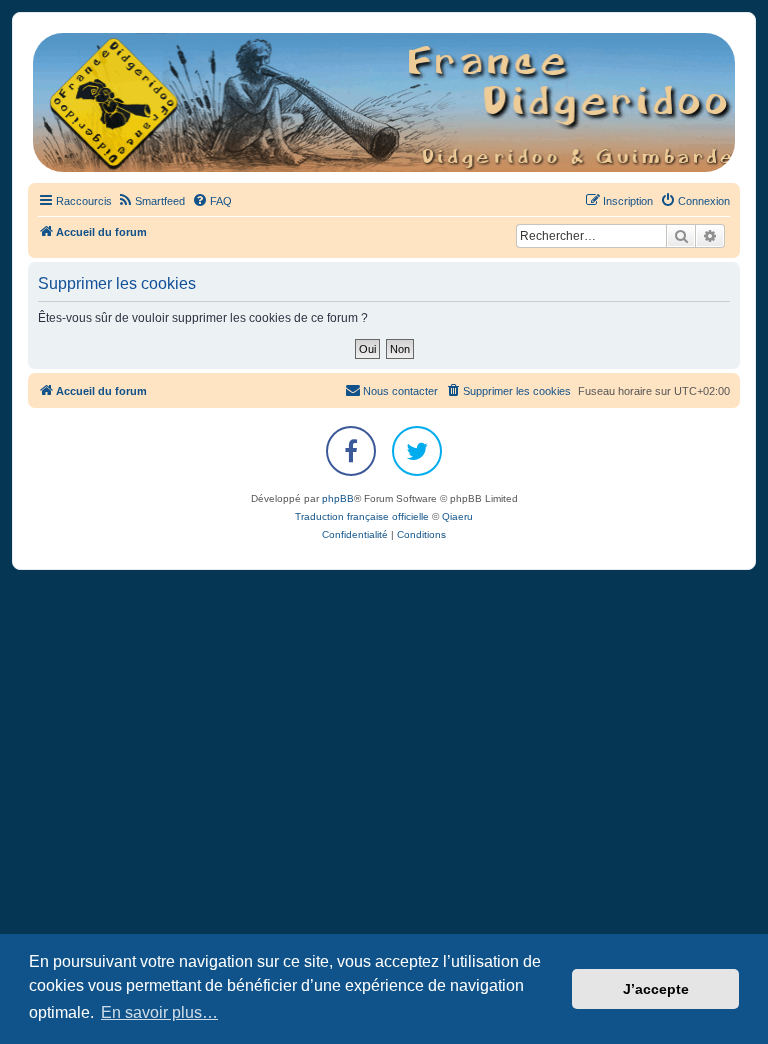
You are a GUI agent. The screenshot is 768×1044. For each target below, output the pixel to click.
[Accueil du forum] (384, 102)
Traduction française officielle (362, 516)
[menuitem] (151, 201)
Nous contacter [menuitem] (400, 391)
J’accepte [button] (656, 989)
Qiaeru (457, 516)
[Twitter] (417, 451)
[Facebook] (351, 451)
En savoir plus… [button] (159, 1012)
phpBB (338, 498)
